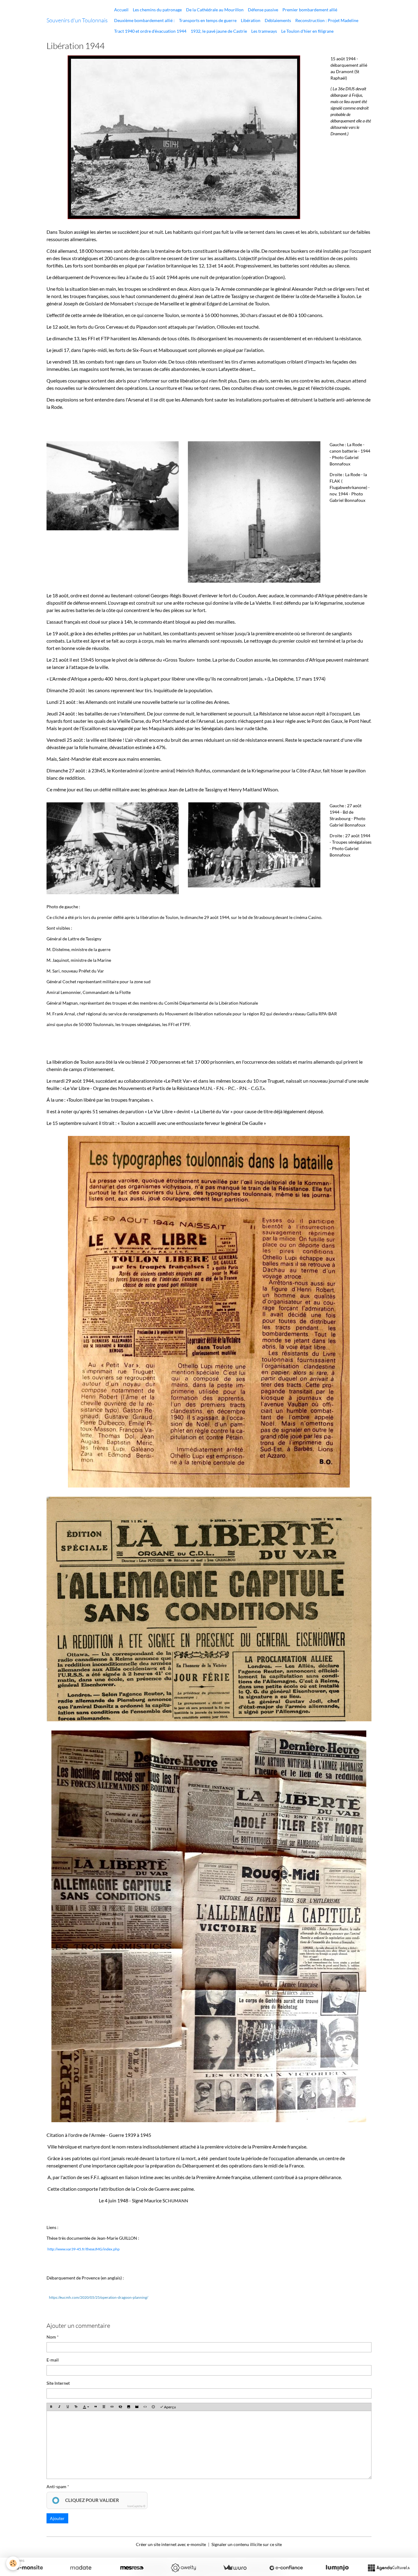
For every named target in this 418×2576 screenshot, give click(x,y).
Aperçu (170, 2407)
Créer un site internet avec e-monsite (171, 2544)
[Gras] (51, 2407)
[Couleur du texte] (86, 2407)
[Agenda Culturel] (389, 2568)
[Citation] (95, 2407)
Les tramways (264, 31)
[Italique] (59, 2407)
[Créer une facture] (235, 2568)
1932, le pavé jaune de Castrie (219, 31)
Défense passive (263, 10)
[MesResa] (132, 2568)
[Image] (129, 2407)
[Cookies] (13, 2563)
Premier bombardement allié (310, 10)
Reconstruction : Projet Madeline (327, 20)
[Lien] (112, 2407)
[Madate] (81, 2568)
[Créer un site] (29, 2568)
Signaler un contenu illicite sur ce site (247, 2544)
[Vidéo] (137, 2407)
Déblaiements (278, 20)
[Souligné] (68, 2407)
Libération (251, 20)
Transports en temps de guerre (208, 20)
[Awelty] (183, 2568)
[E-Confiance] (286, 2568)
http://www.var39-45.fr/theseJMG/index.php (84, 2249)
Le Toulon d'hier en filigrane (307, 31)
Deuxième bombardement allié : (144, 20)
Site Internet (58, 2383)
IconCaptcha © (136, 2506)
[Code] (145, 2407)
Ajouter (57, 2518)
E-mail (53, 2360)
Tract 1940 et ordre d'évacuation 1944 (150, 31)
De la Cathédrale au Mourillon (215, 10)
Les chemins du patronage (157, 10)
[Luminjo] (337, 2568)
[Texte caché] (120, 2407)
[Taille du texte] (76, 2407)
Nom (51, 2337)
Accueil (121, 10)
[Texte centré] (104, 2407)
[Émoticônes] (153, 2407)
